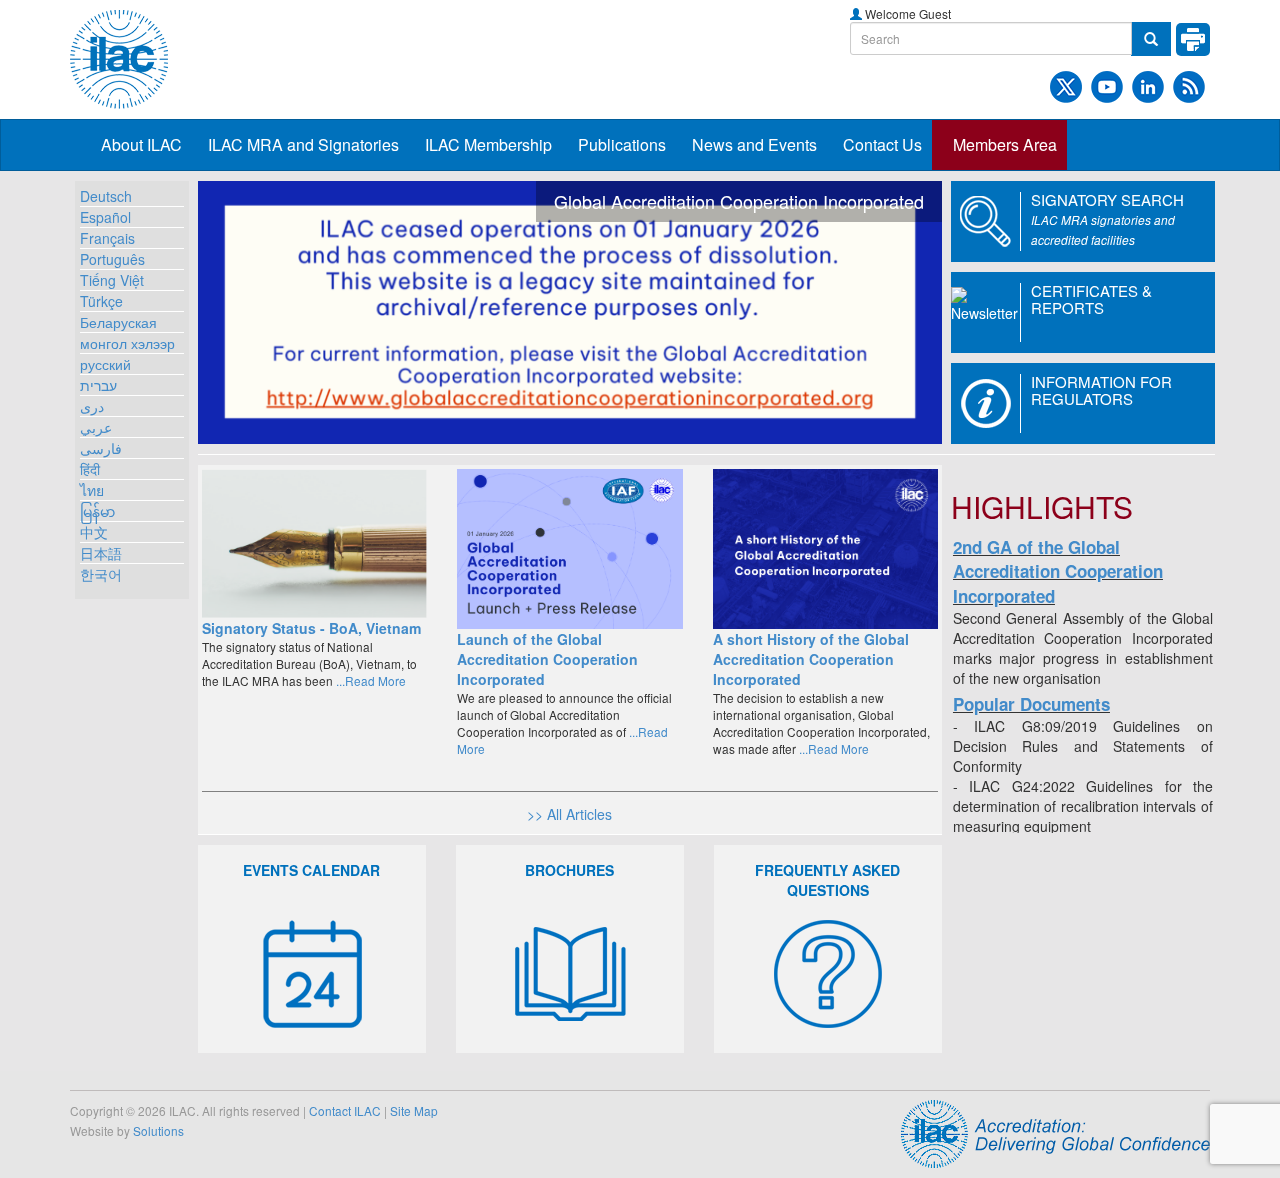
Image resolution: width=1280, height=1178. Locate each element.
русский (105, 364)
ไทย (92, 490)
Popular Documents (1031, 704)
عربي (96, 427)
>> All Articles (569, 814)
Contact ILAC (345, 1110)
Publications (622, 144)
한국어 (101, 574)
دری (92, 406)
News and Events (754, 144)
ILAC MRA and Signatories (303, 144)
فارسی (101, 448)
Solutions (158, 1130)
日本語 (101, 553)
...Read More (369, 680)
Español (105, 217)
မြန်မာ (97, 511)
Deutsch (106, 196)
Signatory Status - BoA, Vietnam (311, 628)
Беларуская (118, 322)
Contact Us (882, 144)
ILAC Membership (488, 144)
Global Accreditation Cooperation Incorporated (739, 201)
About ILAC (141, 144)
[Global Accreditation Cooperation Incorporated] (570, 312)
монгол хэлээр (127, 343)
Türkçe (101, 301)
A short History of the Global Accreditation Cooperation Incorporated (811, 659)
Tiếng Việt (112, 280)
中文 (94, 532)
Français (107, 238)
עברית (98, 385)
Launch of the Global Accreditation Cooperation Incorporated (547, 659)
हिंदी (90, 469)
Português (112, 259)
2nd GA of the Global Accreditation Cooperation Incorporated (1058, 571)
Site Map (414, 1110)
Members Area (1005, 144)
